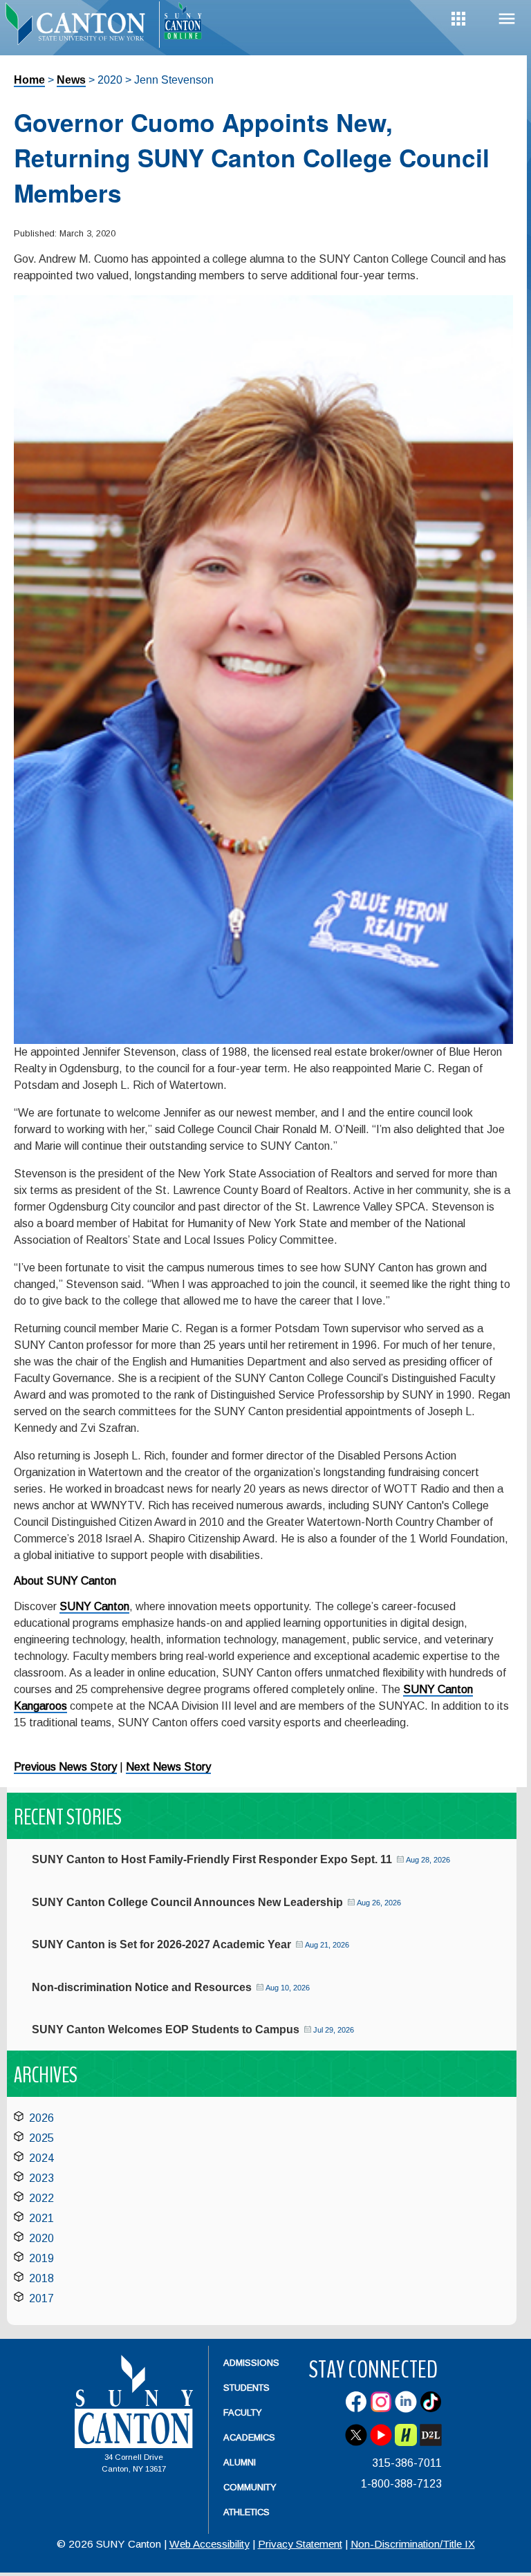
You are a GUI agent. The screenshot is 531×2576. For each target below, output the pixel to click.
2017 (41, 2298)
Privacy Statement (300, 2544)
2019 (41, 2258)
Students (246, 2388)
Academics (249, 2437)
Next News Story (168, 1767)
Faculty (243, 2412)
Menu (507, 19)
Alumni (240, 2462)
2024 (41, 2158)
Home (29, 80)
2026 (41, 2118)
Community (250, 2487)
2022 (41, 2198)
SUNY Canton (94, 1606)
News (71, 80)
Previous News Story (65, 1767)
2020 (41, 2238)
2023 (41, 2178)
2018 (41, 2278)
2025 (41, 2138)
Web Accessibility (209, 2544)
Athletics (246, 2512)
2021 (41, 2218)
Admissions (251, 2363)
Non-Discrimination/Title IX (413, 2544)
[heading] (80, 25)
